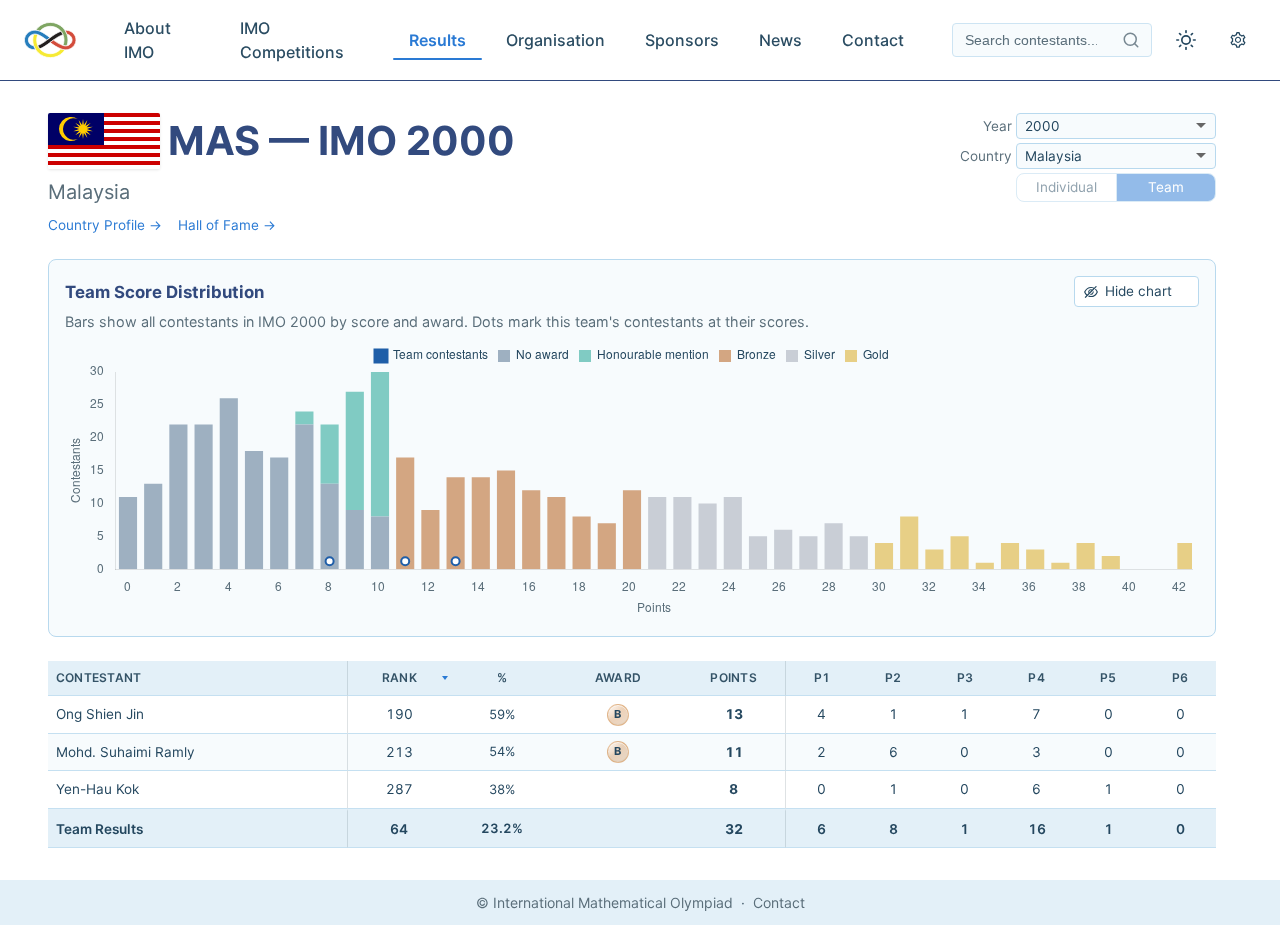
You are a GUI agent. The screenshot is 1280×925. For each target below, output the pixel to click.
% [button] (502, 677)
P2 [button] (893, 677)
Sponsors (682, 40)
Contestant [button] (98, 677)
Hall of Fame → (227, 225)
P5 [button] (1108, 677)
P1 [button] (822, 677)
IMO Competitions (292, 40)
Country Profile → (105, 225)
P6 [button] (1180, 677)
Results (437, 40)
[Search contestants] (1131, 40)
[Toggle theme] (1186, 40)
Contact (873, 40)
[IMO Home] (50, 40)
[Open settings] (1238, 40)
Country (986, 156)
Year (997, 126)
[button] (399, 678)
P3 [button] (965, 677)
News (780, 40)
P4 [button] (1036, 677)
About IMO (147, 40)
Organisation (555, 40)
